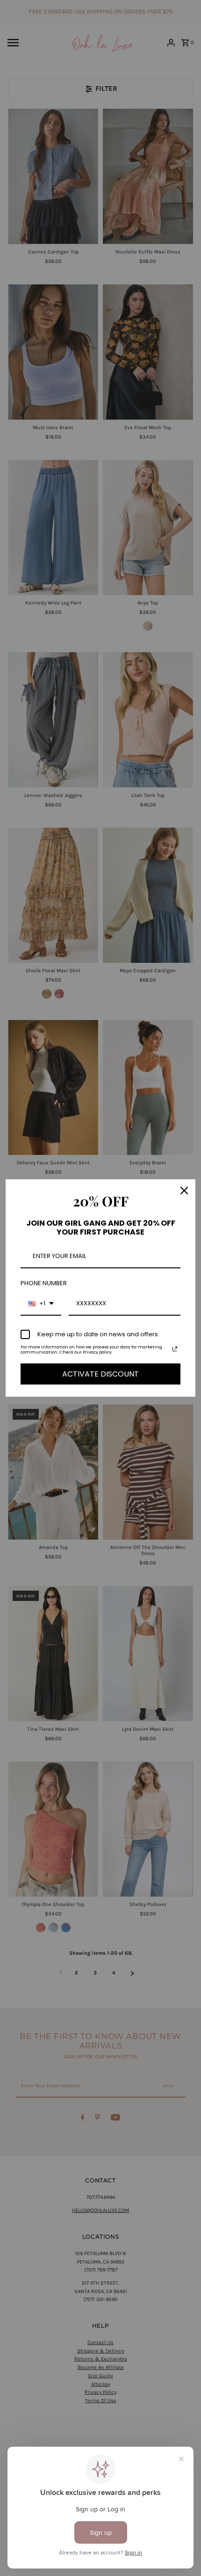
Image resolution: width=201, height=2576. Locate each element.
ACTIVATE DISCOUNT (100, 1374)
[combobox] (41, 1304)
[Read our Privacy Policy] (175, 1349)
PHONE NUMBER (44, 1283)
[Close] (184, 1191)
